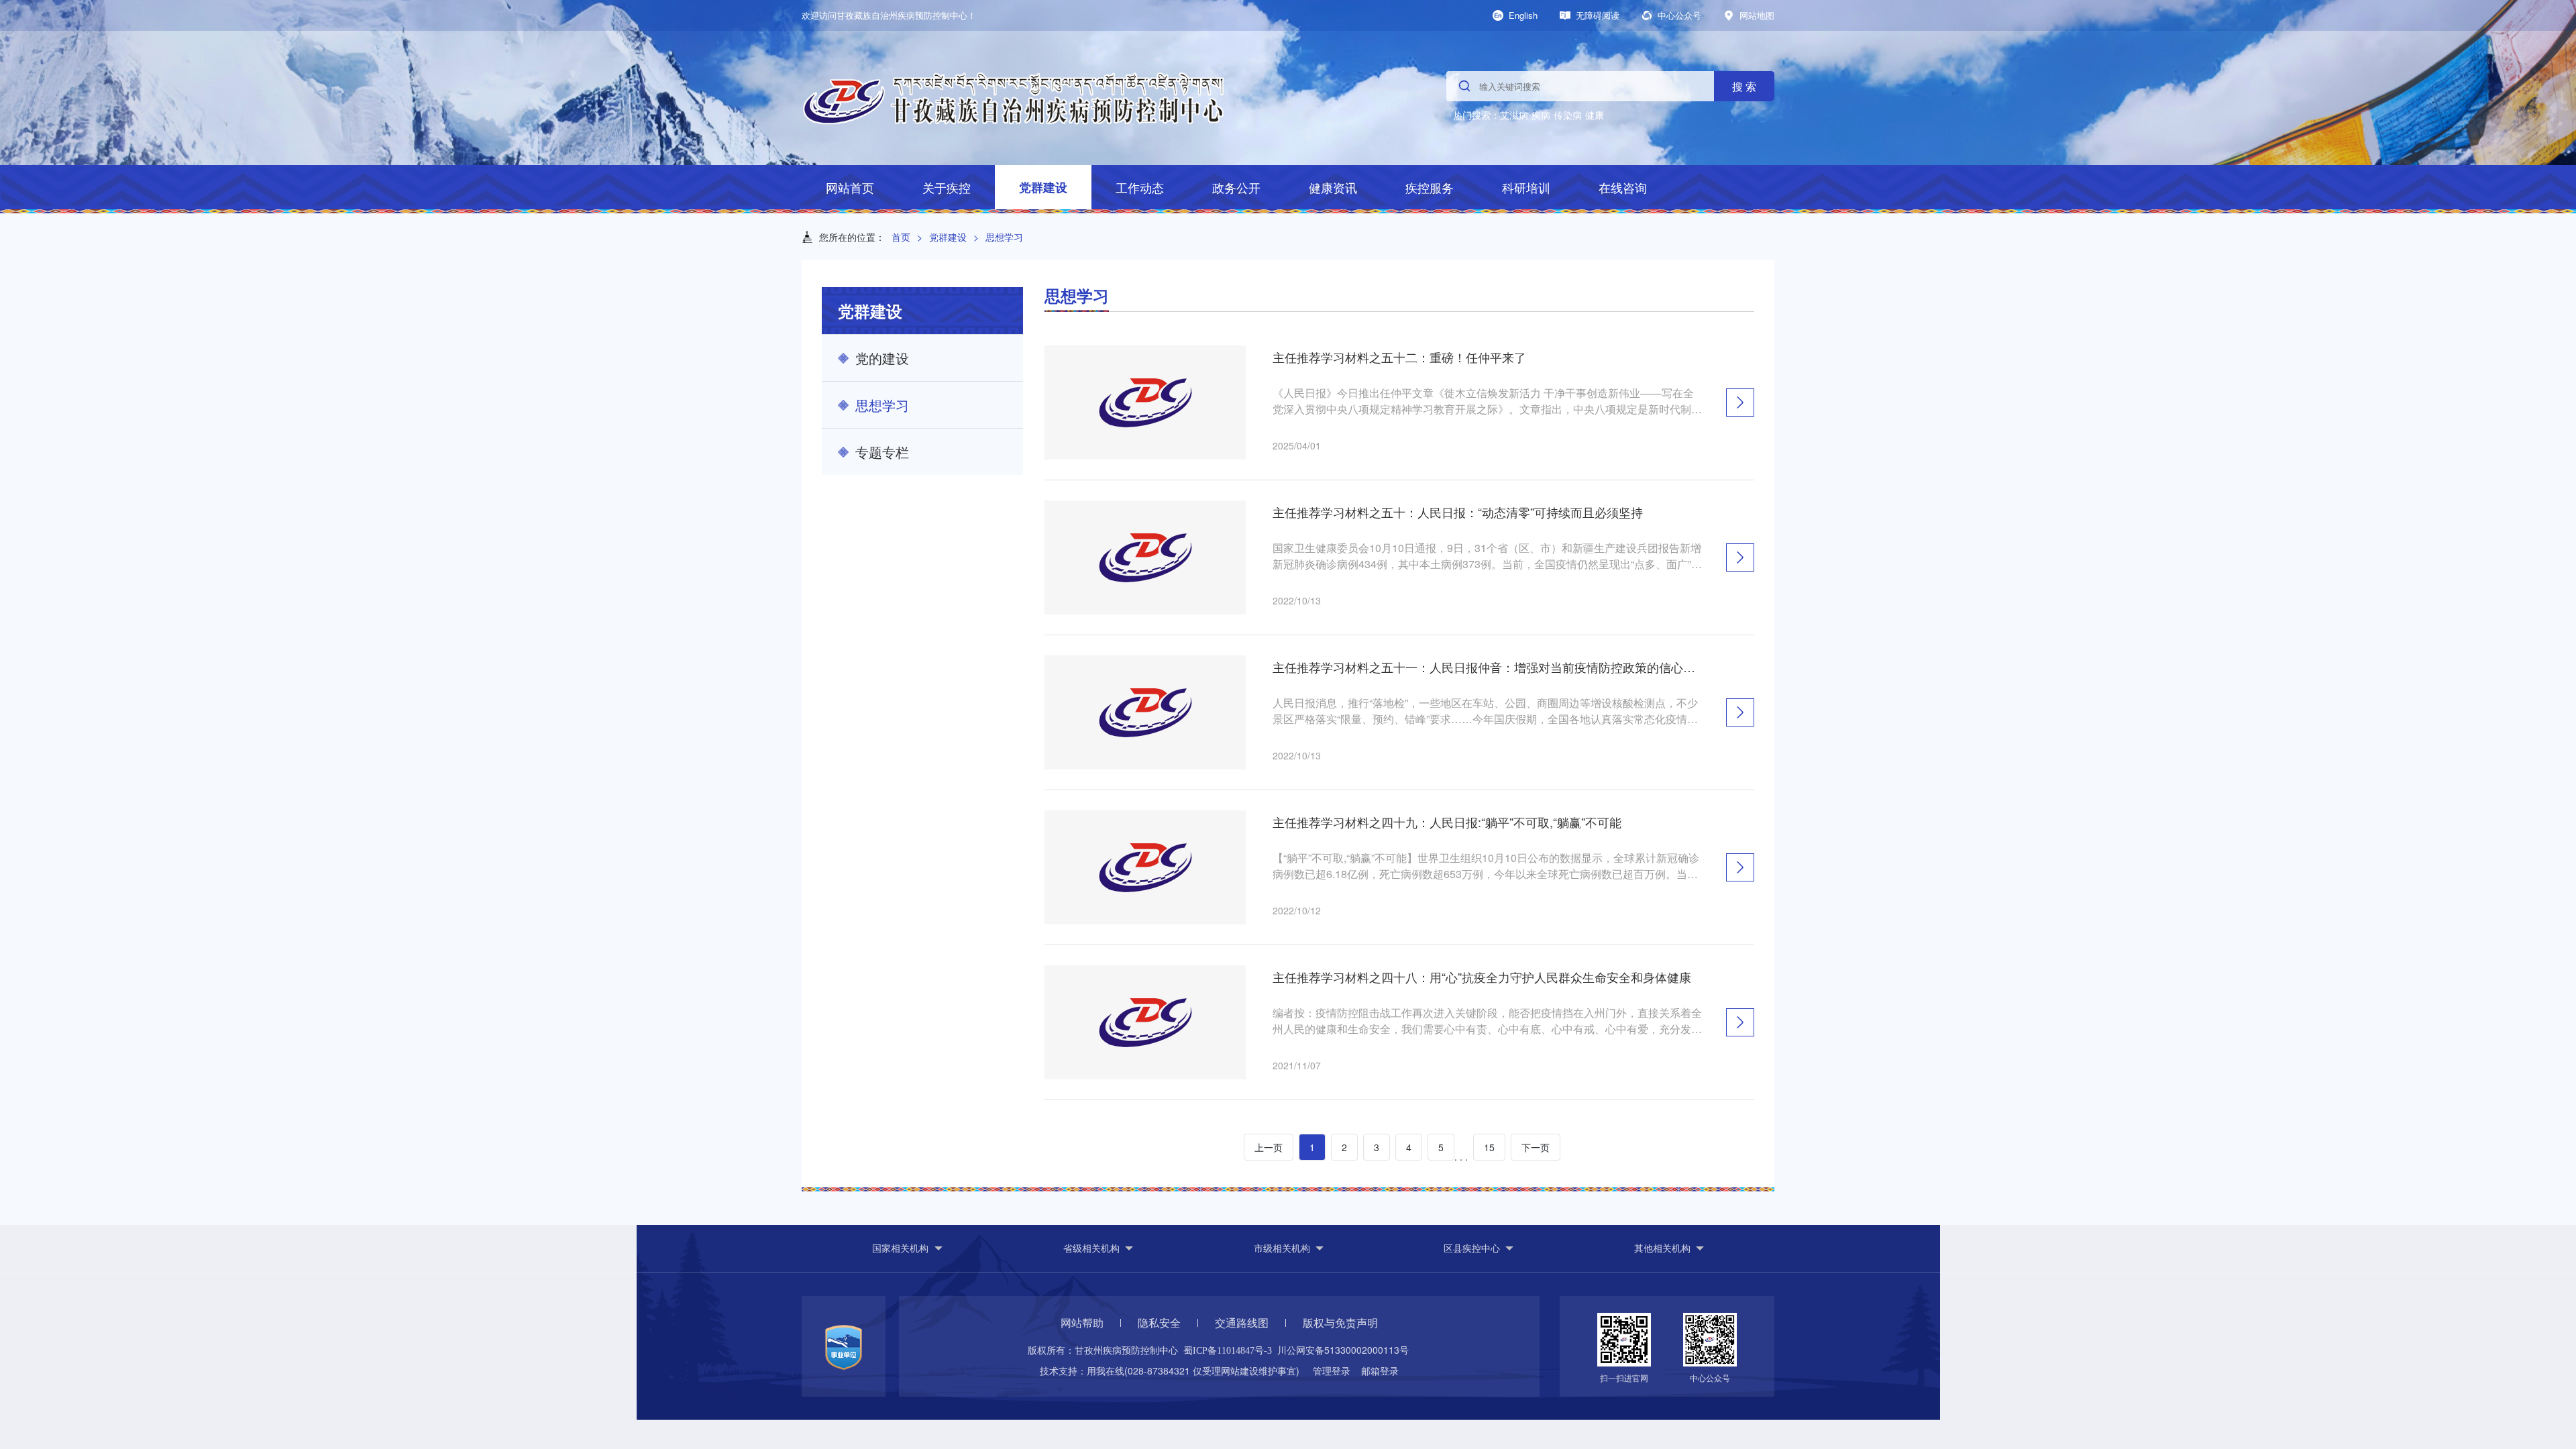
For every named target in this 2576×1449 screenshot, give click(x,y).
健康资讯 (1333, 187)
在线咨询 (1623, 187)
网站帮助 (1082, 1323)
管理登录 (1332, 1371)
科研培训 (1526, 187)
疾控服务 (1430, 187)
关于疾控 (947, 187)
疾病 (1541, 115)
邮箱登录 (1380, 1371)
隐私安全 (1159, 1323)
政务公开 (1236, 187)
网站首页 (850, 187)
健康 (1595, 115)
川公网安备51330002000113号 (1343, 1350)
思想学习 (1004, 237)
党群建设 (1043, 187)
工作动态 (1140, 187)
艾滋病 (1514, 115)
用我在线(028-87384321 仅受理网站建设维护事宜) (1193, 1371)
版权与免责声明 (1340, 1323)
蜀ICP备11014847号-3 (1228, 1351)
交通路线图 (1242, 1323)
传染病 (1568, 115)
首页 (901, 237)
